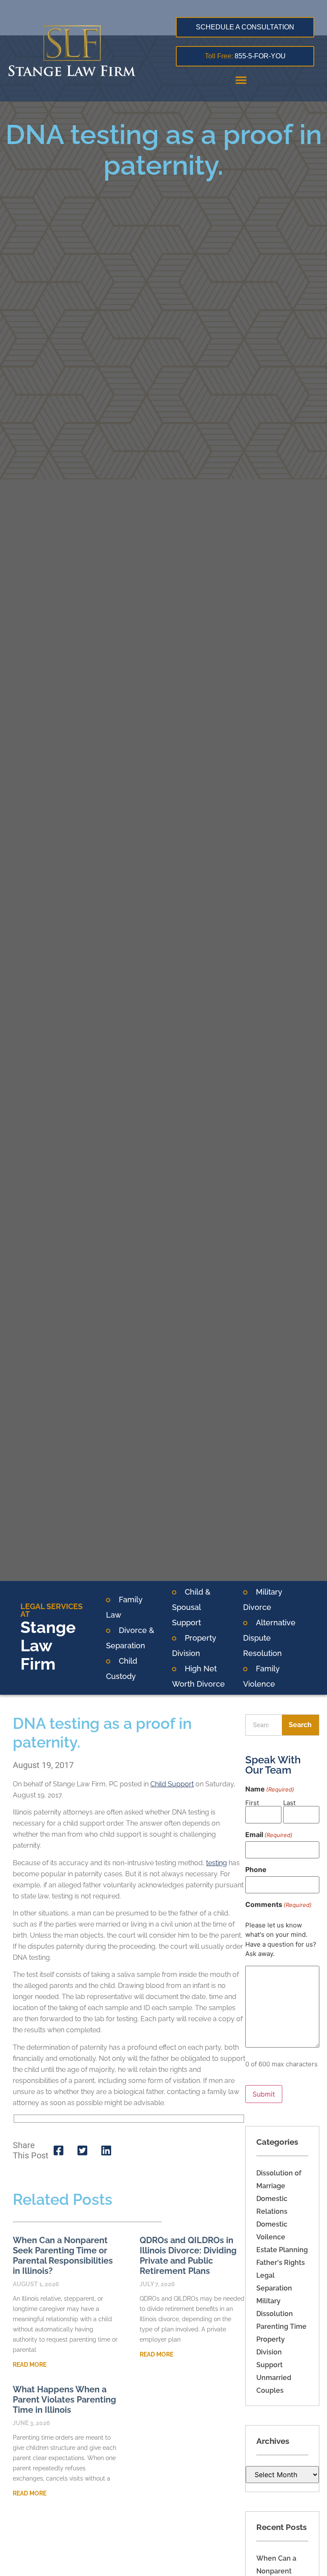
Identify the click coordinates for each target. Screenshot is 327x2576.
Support (270, 2365)
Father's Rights (281, 2263)
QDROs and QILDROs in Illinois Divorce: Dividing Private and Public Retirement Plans (188, 2256)
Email (269, 1835)
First (252, 1802)
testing (217, 1863)
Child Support (172, 1784)
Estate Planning (282, 2250)
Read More (30, 2365)
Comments (278, 1904)
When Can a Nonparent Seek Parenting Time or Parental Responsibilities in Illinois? (63, 2256)
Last (289, 1802)
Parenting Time (281, 2326)
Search (300, 1725)
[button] (241, 80)
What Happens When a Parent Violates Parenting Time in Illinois (65, 2400)
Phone (256, 1869)
